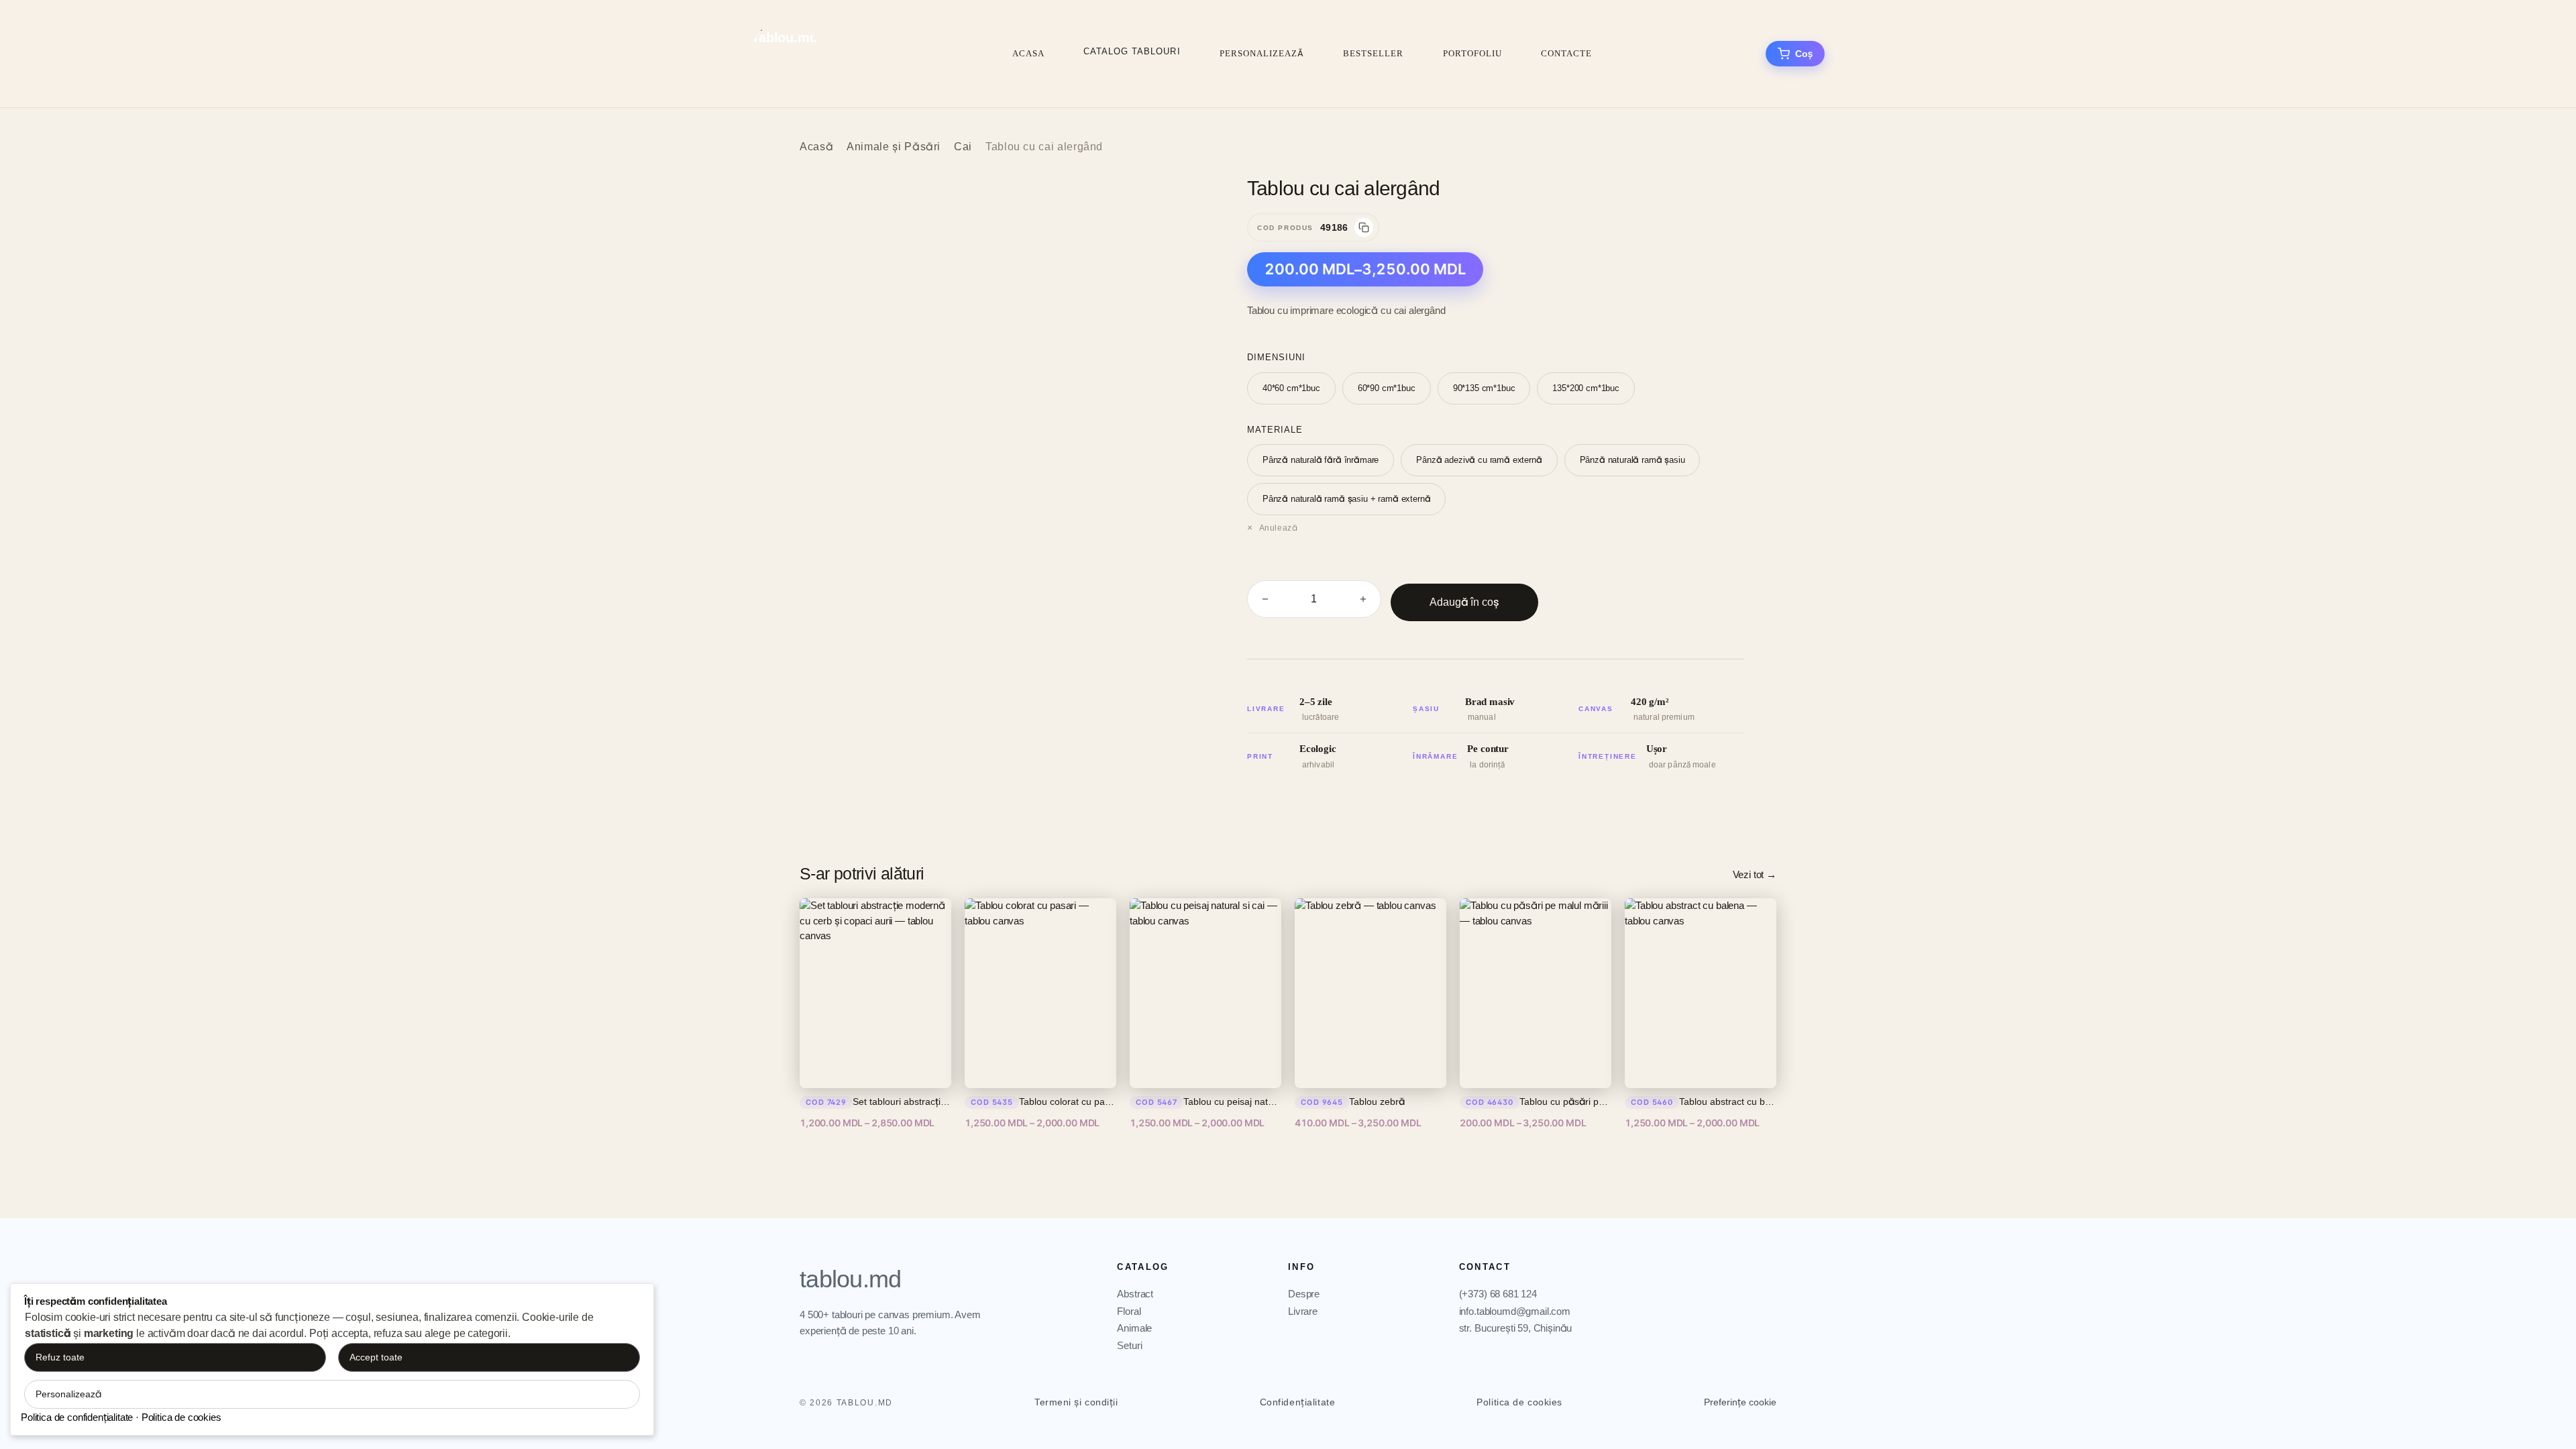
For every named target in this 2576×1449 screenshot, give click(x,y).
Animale (1134, 1328)
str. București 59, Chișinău (1516, 1328)
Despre (1304, 1294)
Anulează (1278, 528)
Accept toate (376, 1357)
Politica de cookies (1519, 1402)
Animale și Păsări (894, 147)
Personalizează (1262, 53)
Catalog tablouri (1132, 51)
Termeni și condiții (1076, 1402)
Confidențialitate (1298, 1402)
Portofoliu (1472, 53)
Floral (1129, 1311)
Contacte (1566, 53)
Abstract (1135, 1294)
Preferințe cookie (1740, 1402)
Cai (963, 147)
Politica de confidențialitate (77, 1417)
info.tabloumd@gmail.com (1515, 1311)
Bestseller (1373, 53)
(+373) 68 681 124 (1498, 1294)
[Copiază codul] (1364, 227)
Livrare (1303, 1311)
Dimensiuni (1276, 357)
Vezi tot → (1755, 874)
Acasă (816, 147)
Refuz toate (60, 1357)
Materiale (1275, 430)
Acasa (1028, 53)
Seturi (1129, 1345)
